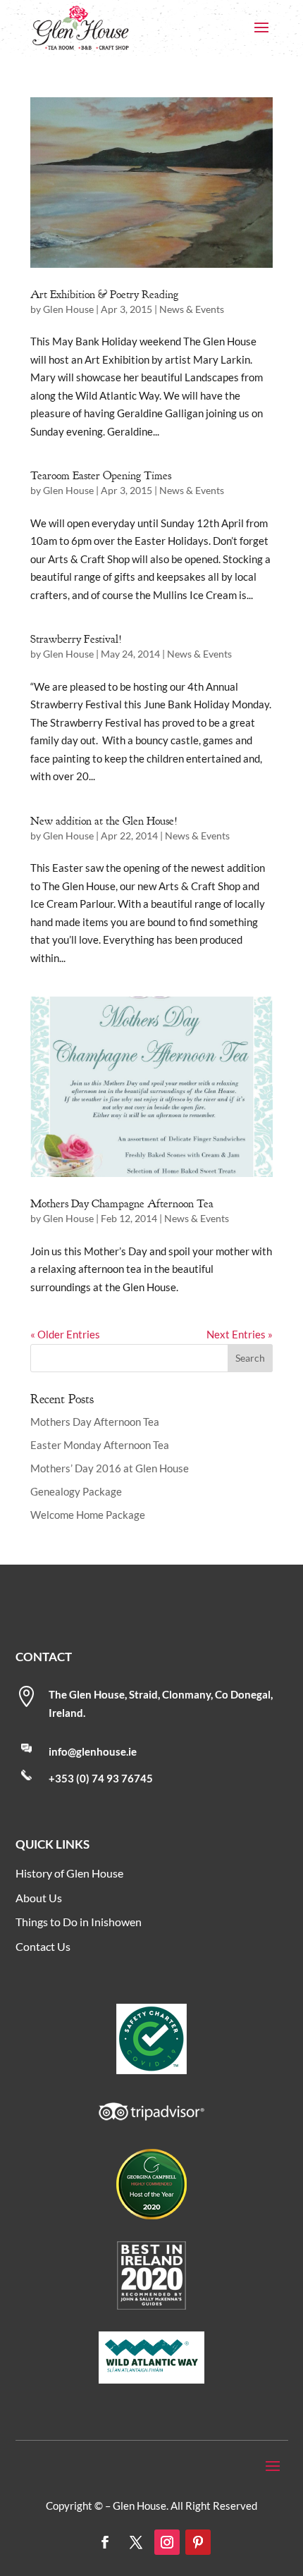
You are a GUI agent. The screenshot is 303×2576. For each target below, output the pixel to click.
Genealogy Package (76, 1491)
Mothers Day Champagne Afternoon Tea (122, 1204)
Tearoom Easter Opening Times (101, 476)
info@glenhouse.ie (93, 1751)
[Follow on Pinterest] (198, 2542)
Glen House (68, 309)
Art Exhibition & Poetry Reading (104, 295)
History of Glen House (69, 1873)
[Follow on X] (136, 2542)
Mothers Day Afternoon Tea (95, 1422)
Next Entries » (240, 1334)
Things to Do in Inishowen (79, 1922)
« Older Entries (65, 1334)
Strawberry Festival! (76, 639)
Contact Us (43, 1946)
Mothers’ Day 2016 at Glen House (110, 1468)
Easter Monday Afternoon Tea (100, 1445)
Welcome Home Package (88, 1515)
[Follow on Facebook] (105, 2542)
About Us (39, 1898)
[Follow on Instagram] (167, 2542)
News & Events (192, 309)
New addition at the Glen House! (104, 821)
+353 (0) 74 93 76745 (101, 1778)
